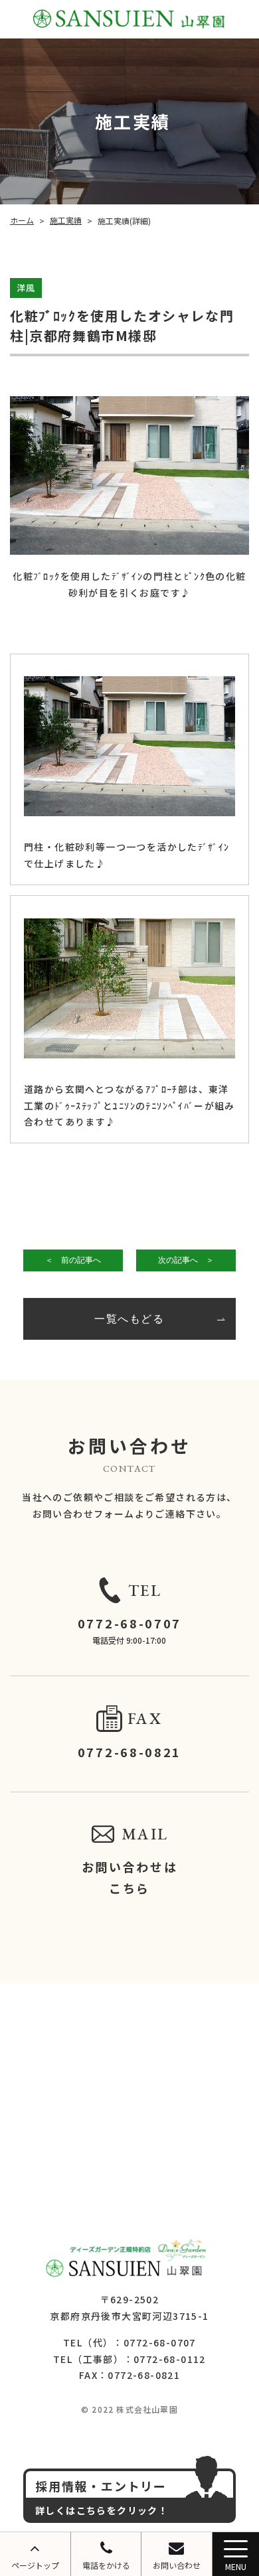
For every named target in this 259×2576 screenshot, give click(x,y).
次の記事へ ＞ (186, 1260)
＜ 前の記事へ (73, 1260)
